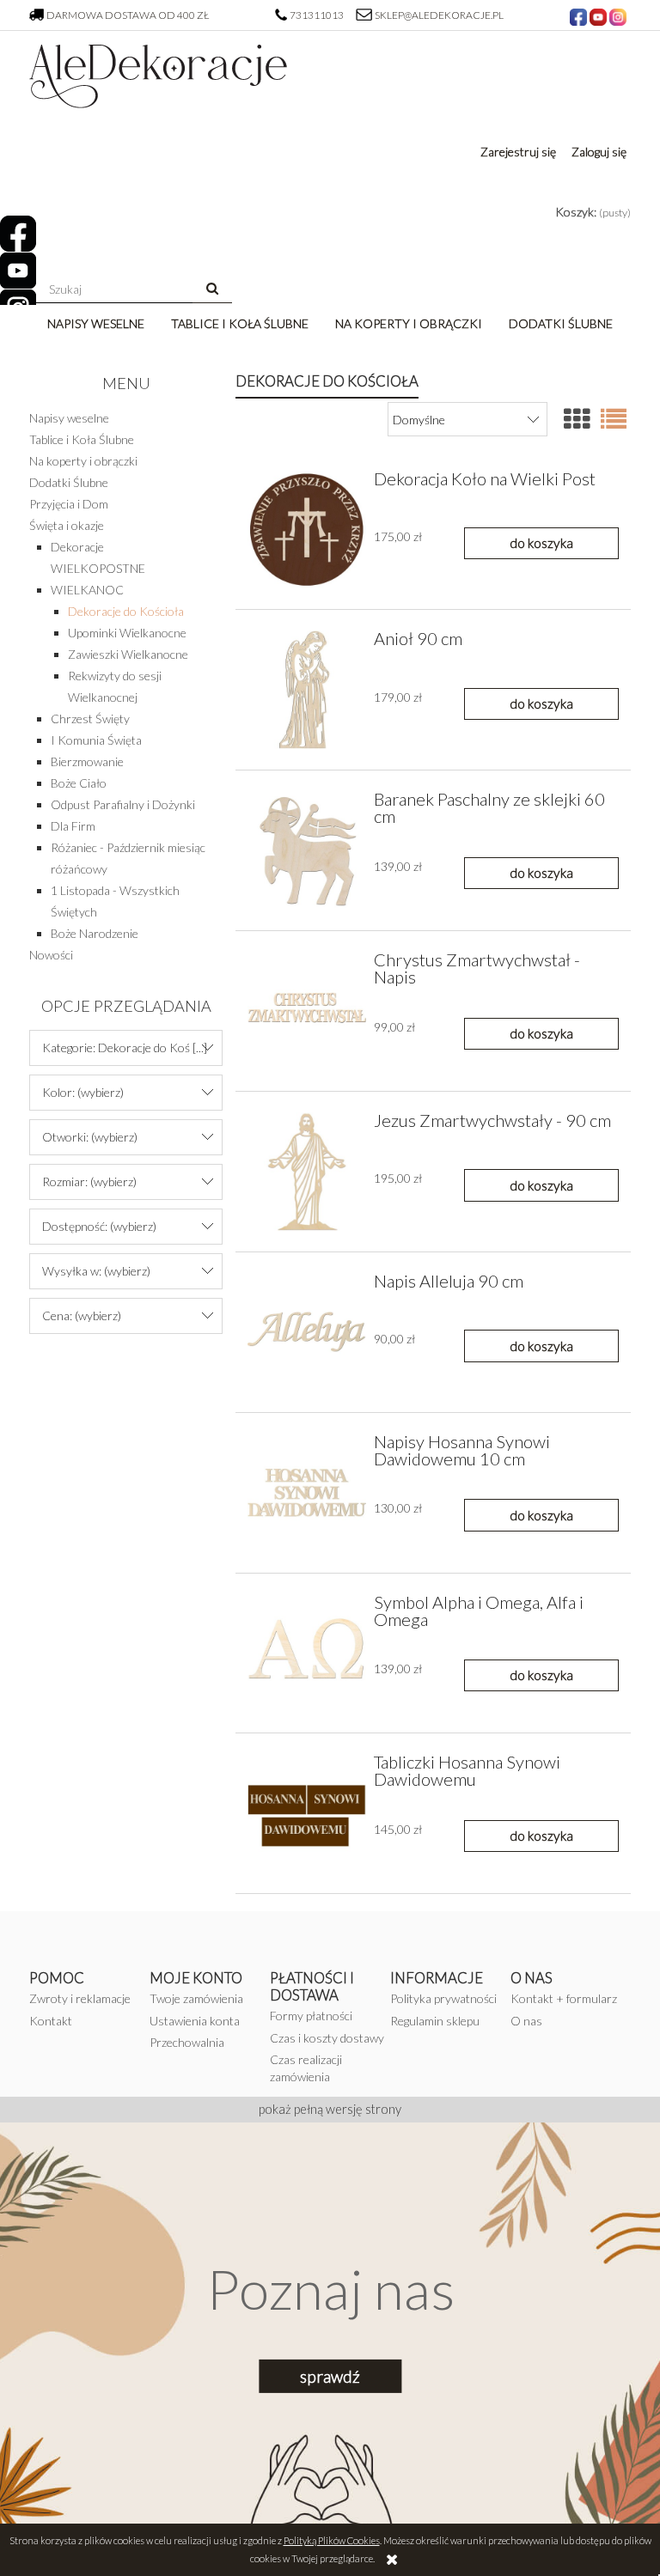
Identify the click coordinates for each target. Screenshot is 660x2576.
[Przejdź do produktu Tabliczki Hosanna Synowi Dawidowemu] (307, 1813)
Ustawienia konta (195, 2021)
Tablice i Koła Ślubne (82, 439)
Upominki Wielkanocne (127, 633)
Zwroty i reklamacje (80, 1998)
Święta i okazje (67, 525)
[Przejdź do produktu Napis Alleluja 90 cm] (307, 1332)
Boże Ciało (79, 783)
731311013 (318, 15)
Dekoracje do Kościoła (126, 611)
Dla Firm (73, 826)
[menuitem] (96, 323)
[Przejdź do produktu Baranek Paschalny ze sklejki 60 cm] (307, 850)
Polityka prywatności (443, 1998)
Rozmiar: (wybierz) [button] (89, 1181)
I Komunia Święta (96, 740)
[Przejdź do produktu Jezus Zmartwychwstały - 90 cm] (307, 1172)
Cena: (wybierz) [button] (82, 1315)
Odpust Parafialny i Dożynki (123, 804)
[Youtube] (18, 271)
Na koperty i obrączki (83, 461)
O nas (526, 2021)
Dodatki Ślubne (69, 482)
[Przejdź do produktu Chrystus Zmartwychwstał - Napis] (307, 1011)
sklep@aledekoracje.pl (439, 15)
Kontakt (51, 2021)
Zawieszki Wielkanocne (128, 654)
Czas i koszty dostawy (327, 2038)
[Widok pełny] (614, 418)
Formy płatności (311, 2016)
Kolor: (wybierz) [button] (83, 1092)
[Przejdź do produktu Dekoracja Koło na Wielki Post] (307, 530)
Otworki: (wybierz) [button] (90, 1137)
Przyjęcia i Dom (69, 504)
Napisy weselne (69, 418)
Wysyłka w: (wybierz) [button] (96, 1271)
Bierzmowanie (87, 761)
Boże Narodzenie (95, 933)
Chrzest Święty (90, 719)
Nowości (51, 955)
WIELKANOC (87, 590)
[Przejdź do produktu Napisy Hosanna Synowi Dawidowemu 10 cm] (307, 1493)
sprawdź (330, 2376)
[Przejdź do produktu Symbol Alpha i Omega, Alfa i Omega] (307, 1653)
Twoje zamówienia (196, 1998)
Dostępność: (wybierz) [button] (99, 1226)
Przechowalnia (187, 2042)
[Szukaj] (212, 289)
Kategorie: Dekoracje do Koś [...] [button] (125, 1047)
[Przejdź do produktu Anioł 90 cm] (307, 690)
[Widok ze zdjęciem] (577, 418)
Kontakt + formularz (564, 1998)
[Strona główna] (158, 70)
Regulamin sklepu (435, 2021)
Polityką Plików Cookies (332, 2540)
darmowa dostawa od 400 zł (128, 15)
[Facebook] (18, 234)
